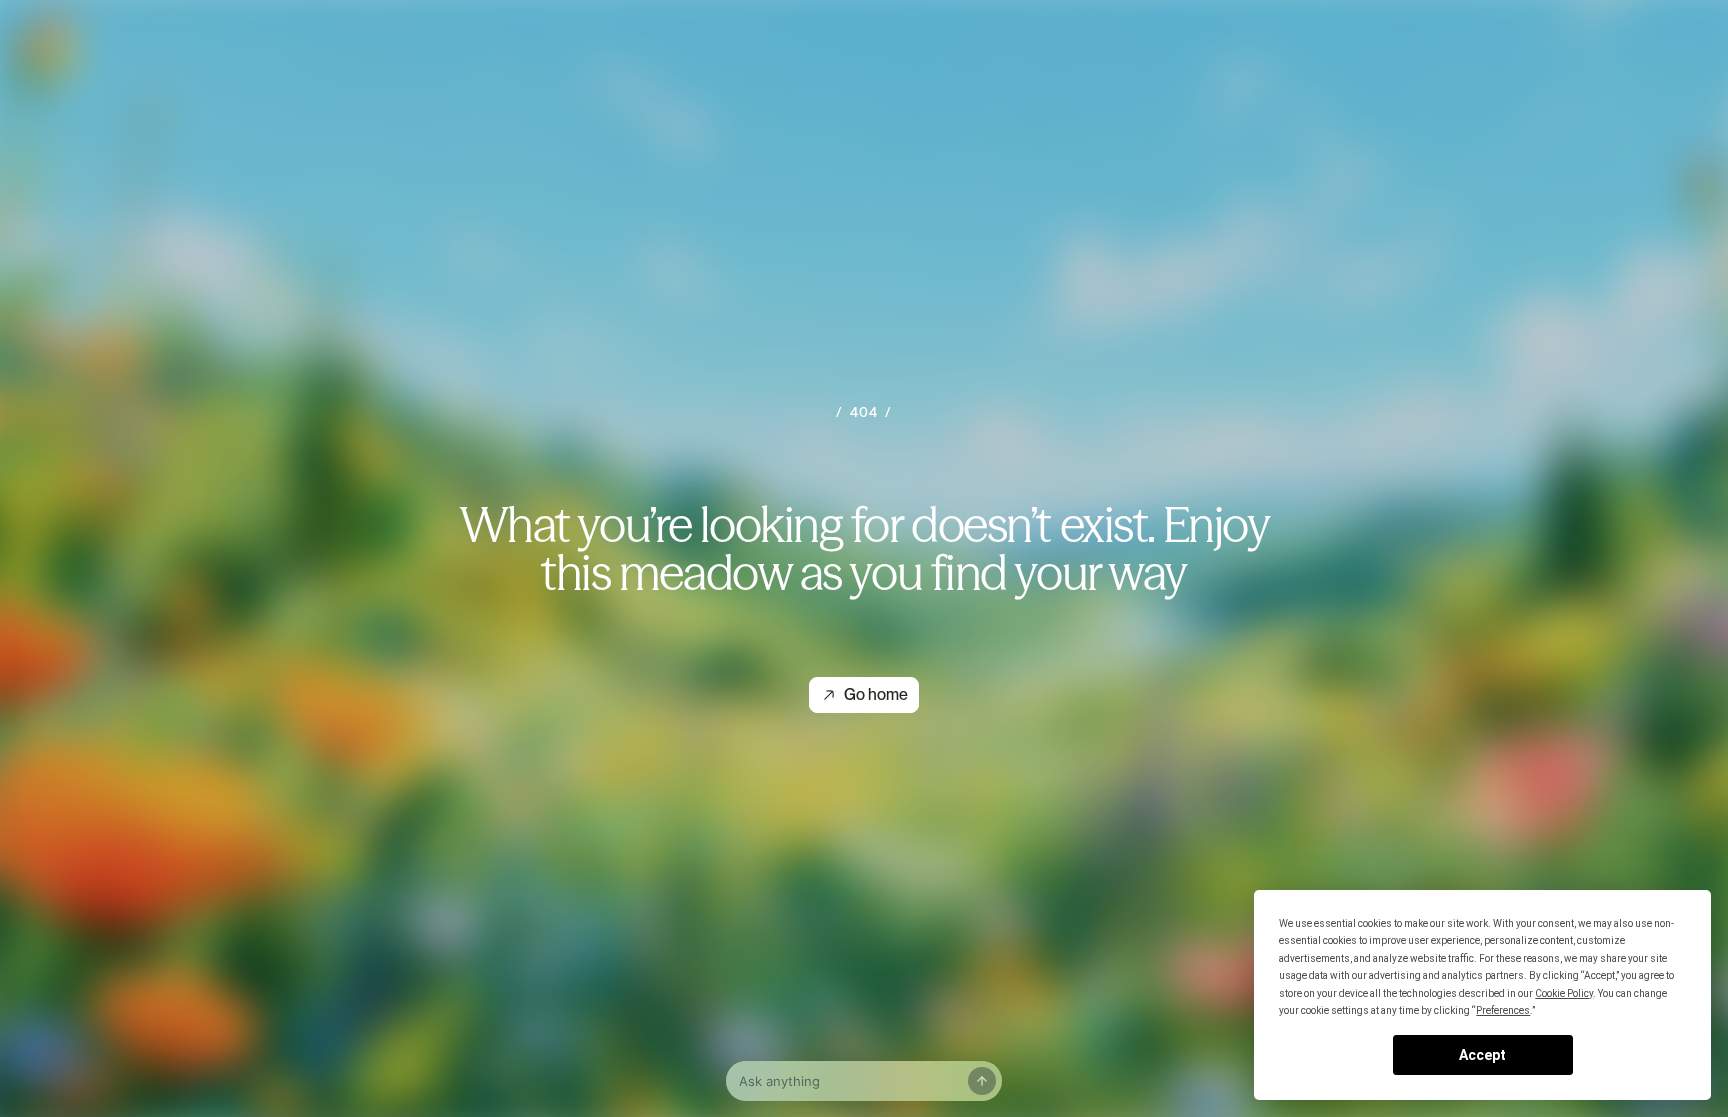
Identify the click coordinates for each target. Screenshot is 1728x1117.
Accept (1482, 1055)
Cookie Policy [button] (1564, 993)
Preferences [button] (1503, 1010)
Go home (876, 694)
